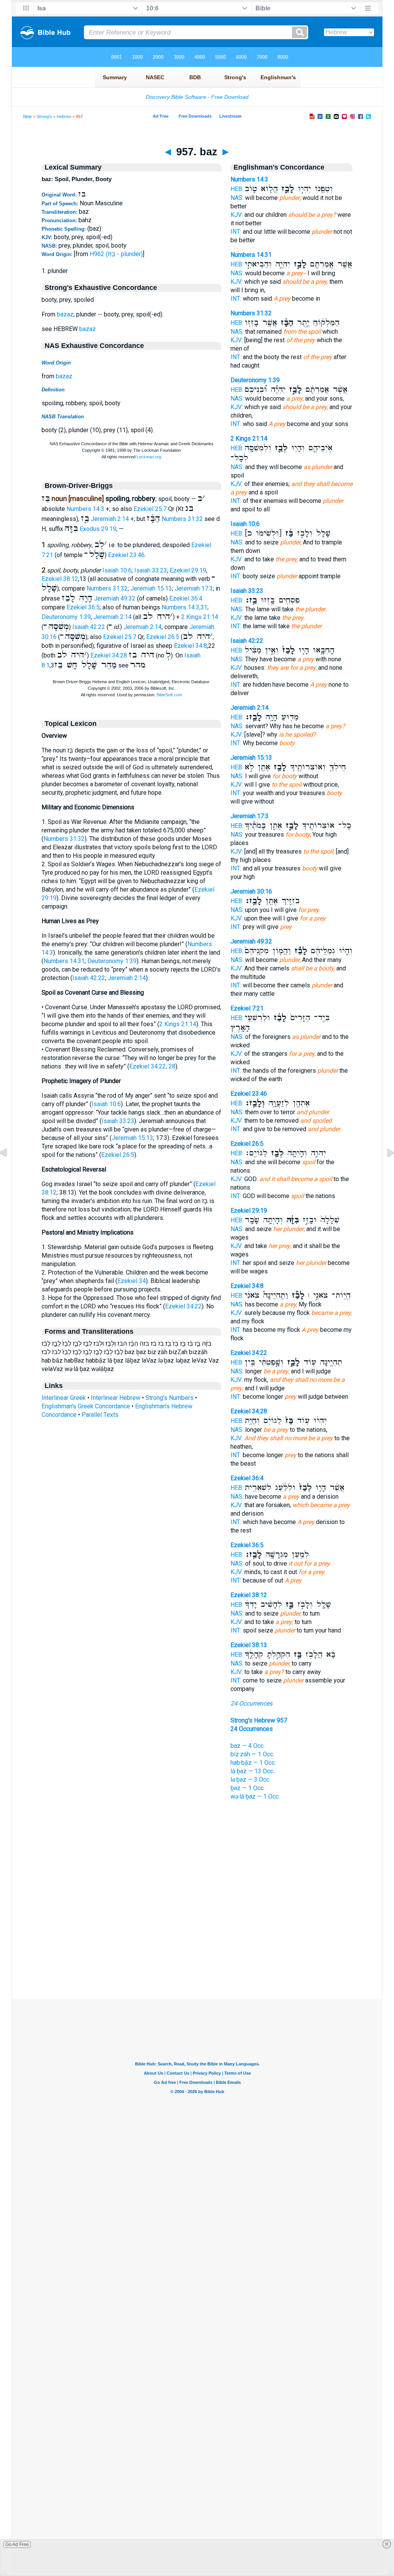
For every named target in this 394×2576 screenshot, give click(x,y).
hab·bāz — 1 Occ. (253, 1763)
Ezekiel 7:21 (247, 1008)
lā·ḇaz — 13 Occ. (252, 1771)
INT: (236, 232)
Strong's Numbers (169, 1398)
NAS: (237, 198)
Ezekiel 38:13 (249, 1645)
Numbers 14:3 (85, 509)
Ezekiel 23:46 (126, 555)
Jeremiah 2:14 (110, 519)
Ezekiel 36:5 (83, 607)
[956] (10, 1170)
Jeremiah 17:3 (194, 588)
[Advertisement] (197, 1952)
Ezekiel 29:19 (188, 570)
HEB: (237, 189)
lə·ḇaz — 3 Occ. (250, 1780)
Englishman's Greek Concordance (86, 1406)
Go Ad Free (17, 2544)
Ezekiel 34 (132, 1281)
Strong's (44, 116)
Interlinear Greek (64, 1398)
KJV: (237, 215)
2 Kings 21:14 (200, 617)
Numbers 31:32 (182, 519)
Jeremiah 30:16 (251, 891)
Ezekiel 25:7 (150, 509)
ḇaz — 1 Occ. (248, 1788)
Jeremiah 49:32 (115, 598)
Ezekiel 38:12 (60, 579)
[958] (384, 1170)
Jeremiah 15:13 (151, 588)
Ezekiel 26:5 (163, 637)
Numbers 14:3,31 (184, 607)
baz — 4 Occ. (248, 1746)
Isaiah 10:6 (117, 570)
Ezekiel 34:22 (183, 1306)
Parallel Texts (100, 1415)
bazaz (65, 314)
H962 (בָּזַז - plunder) (116, 254)
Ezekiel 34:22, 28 (152, 1066)
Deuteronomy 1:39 (66, 617)
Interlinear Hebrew (116, 1398)
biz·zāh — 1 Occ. (252, 1754)
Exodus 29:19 (98, 529)
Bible (28, 116)
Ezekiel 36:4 (186, 598)
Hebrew (64, 116)
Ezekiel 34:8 (190, 646)
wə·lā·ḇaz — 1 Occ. (255, 1796)
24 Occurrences (251, 1703)
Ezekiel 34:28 (109, 655)
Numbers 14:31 (64, 961)
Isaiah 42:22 (89, 627)
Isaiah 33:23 (151, 570)
